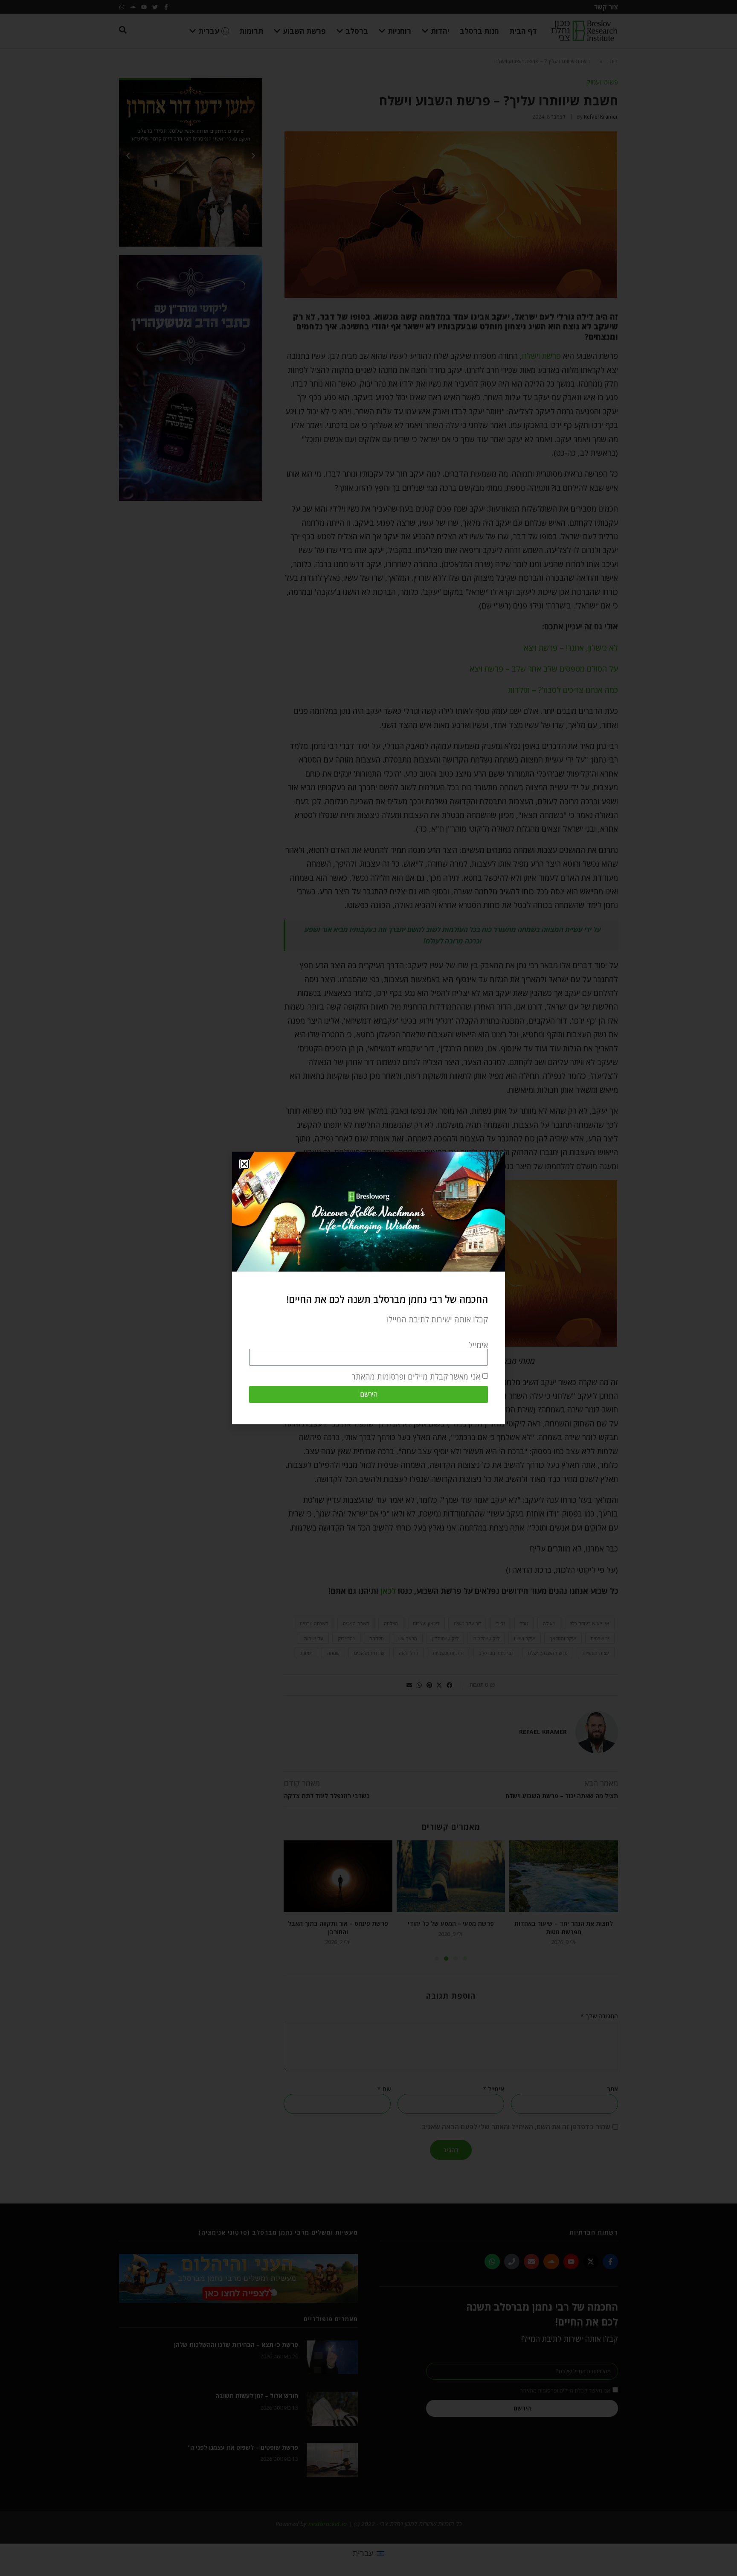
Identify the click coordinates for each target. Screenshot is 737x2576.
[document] (368, 1288)
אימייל (478, 1345)
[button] (244, 1164)
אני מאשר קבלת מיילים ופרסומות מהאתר (416, 1377)
